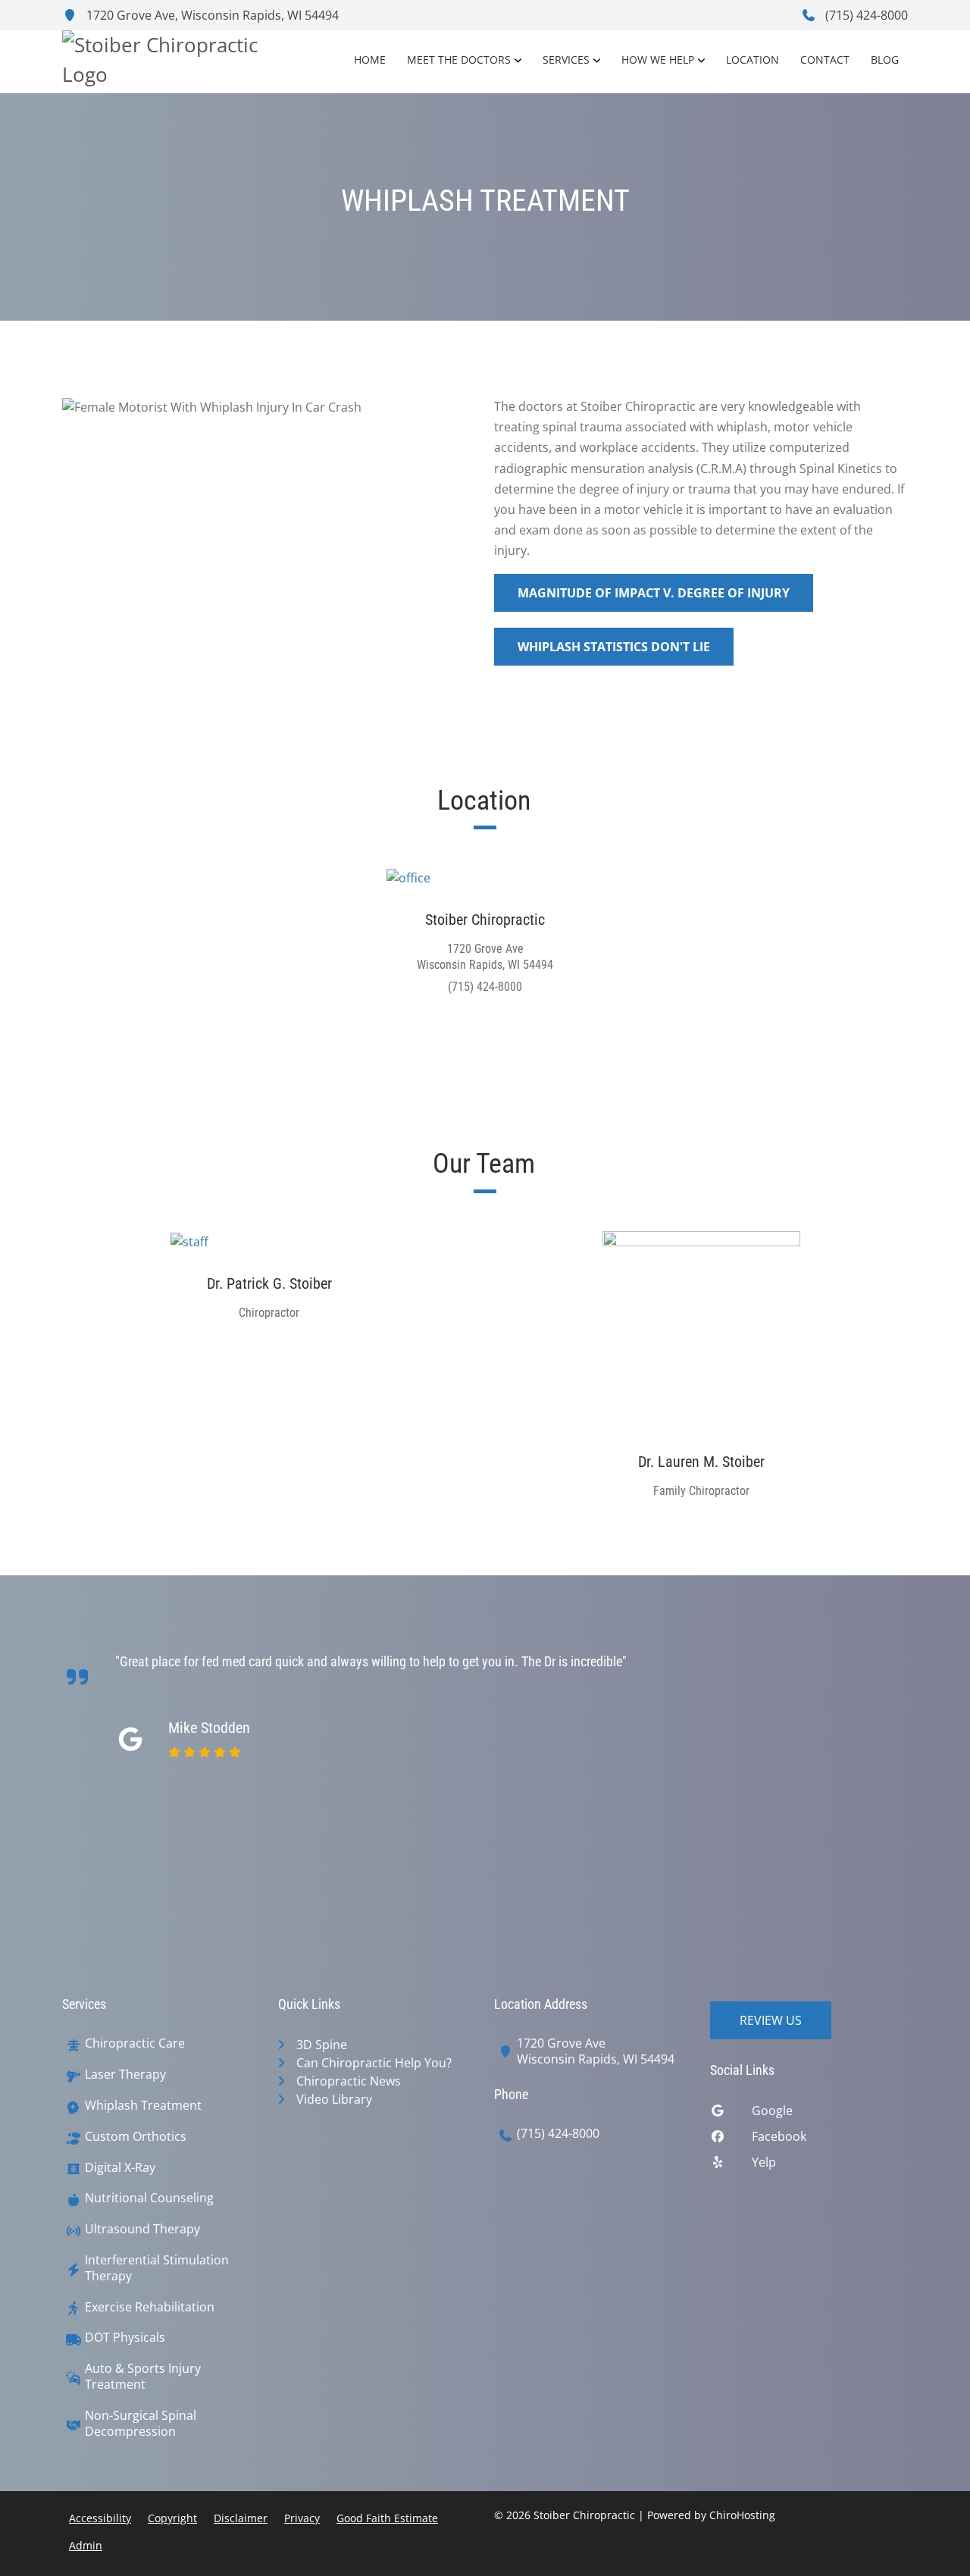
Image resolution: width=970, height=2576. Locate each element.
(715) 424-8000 (865, 15)
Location (753, 60)
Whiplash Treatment (143, 2106)
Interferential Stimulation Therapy (157, 2268)
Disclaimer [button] (241, 2518)
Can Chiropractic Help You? (374, 2063)
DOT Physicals (125, 2338)
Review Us (771, 2020)
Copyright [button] (172, 2518)
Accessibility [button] (100, 2518)
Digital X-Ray (120, 2168)
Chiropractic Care (135, 2043)
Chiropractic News (349, 2081)
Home (370, 60)
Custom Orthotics (136, 2137)
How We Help (658, 60)
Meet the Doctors (459, 60)
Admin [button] (86, 2545)
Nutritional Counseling (149, 2198)
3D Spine (322, 2045)
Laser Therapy (125, 2075)
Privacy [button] (302, 2518)
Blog (885, 60)
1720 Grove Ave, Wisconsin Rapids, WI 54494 (211, 15)
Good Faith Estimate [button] (387, 2518)
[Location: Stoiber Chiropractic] (485, 877)
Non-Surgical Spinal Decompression (141, 2424)
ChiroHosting (742, 2515)
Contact (825, 60)
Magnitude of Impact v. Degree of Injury (654, 593)
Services (566, 60)
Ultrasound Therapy (142, 2229)
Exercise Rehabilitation (150, 2307)
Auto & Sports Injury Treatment (143, 2377)
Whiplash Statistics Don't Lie (614, 647)
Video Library (334, 2099)
